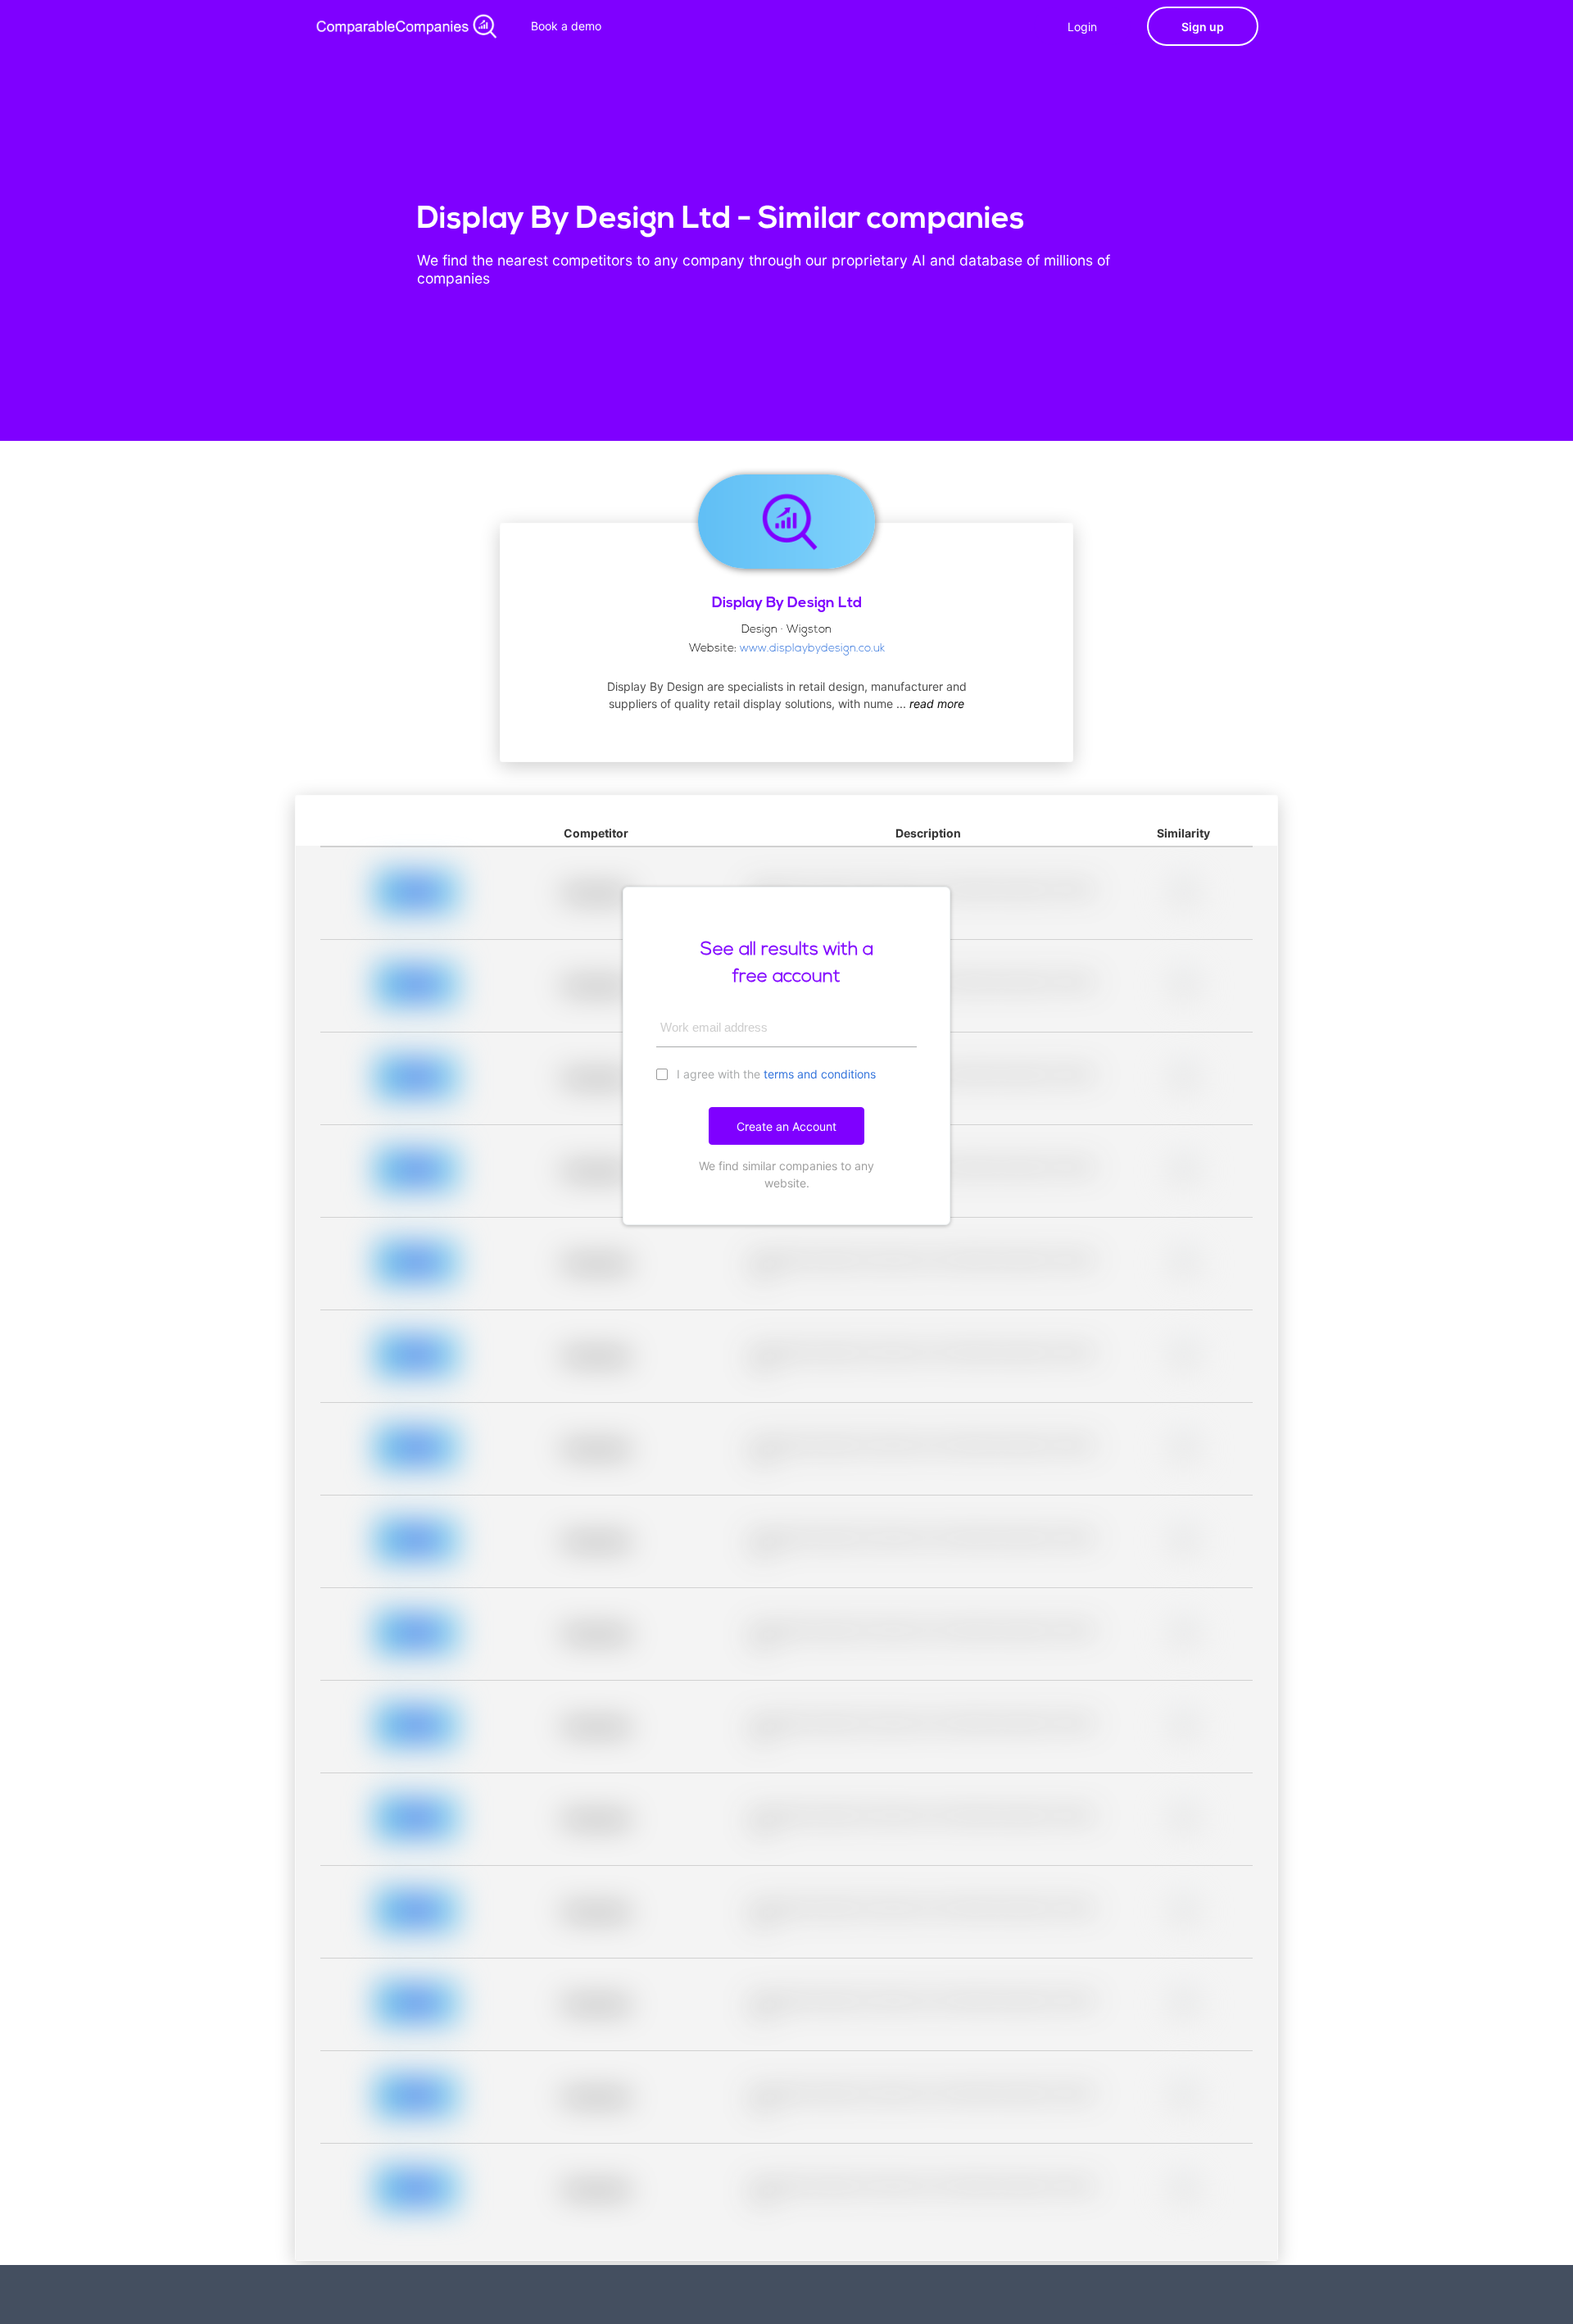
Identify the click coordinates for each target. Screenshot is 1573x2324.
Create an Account (786, 1126)
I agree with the (775, 1074)
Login (1082, 27)
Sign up (1203, 27)
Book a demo (566, 26)
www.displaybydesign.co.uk (812, 649)
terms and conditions (820, 1074)
